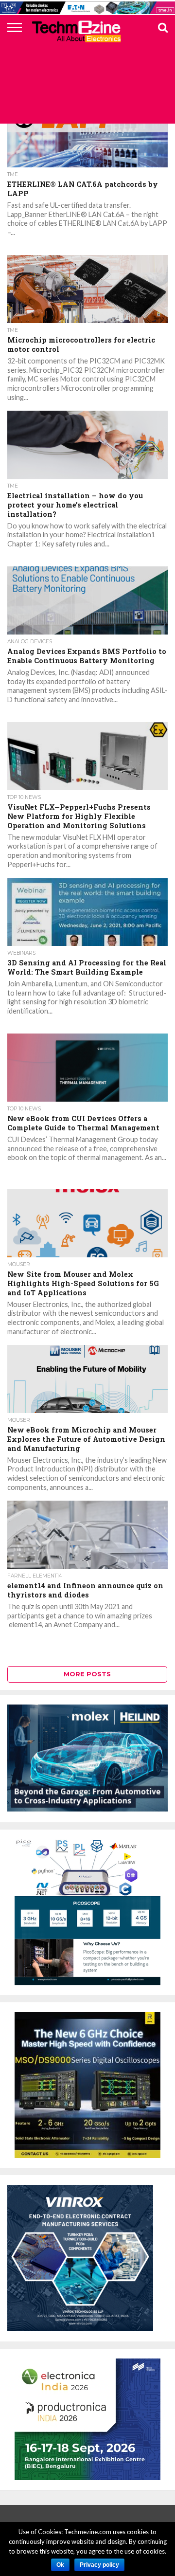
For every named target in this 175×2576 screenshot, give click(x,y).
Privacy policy (99, 2565)
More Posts (87, 1674)
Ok (60, 2565)
